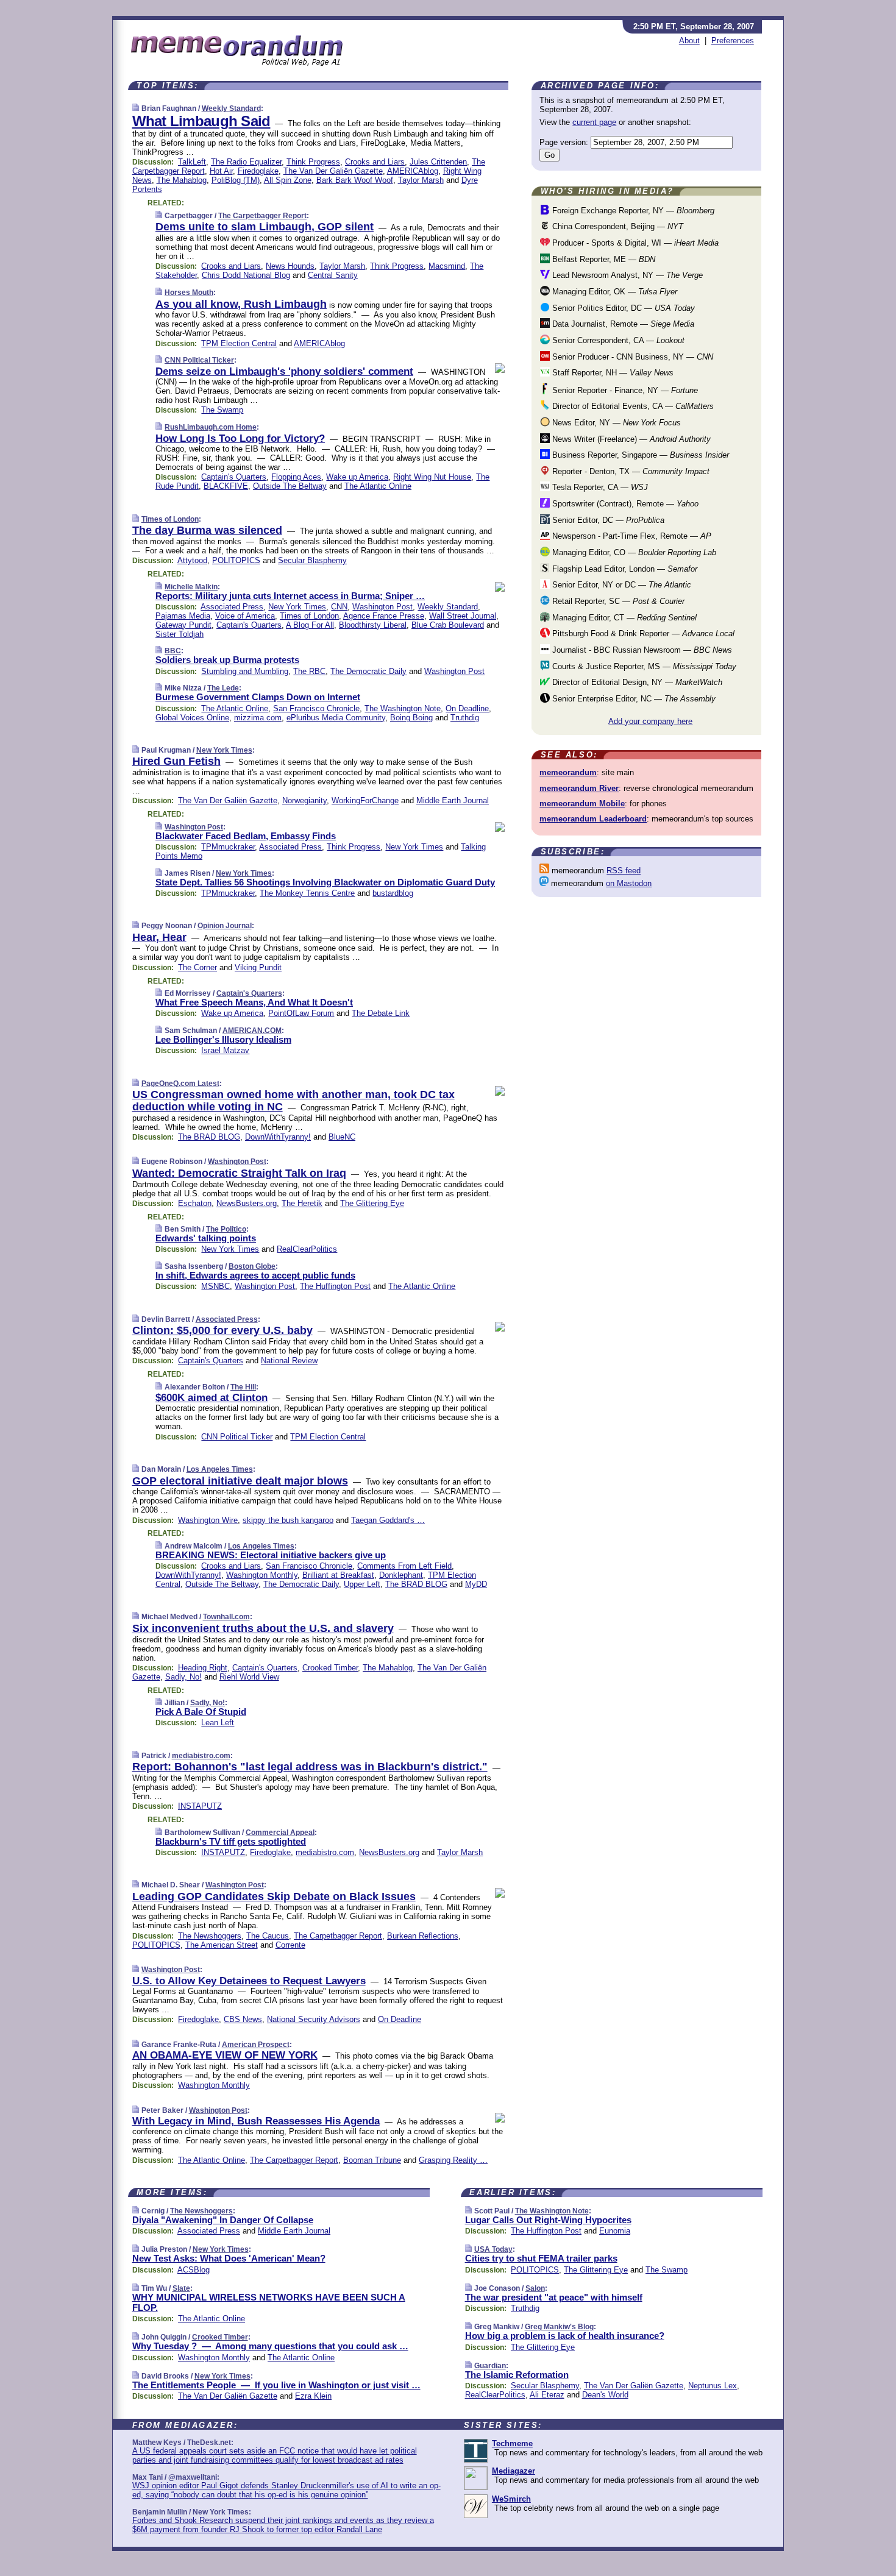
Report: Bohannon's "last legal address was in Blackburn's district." (310, 1767)
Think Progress (313, 162)
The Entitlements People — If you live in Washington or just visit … (276, 2385)
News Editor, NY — (615, 423)
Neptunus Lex (713, 2386)
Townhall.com (226, 1617)
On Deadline (467, 708)
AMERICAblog (413, 171)
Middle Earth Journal (453, 800)
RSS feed (624, 871)
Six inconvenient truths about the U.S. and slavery (263, 1628)
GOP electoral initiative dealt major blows (240, 1481)
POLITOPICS (236, 560)
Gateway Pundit (183, 625)
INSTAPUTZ (200, 1806)
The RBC (309, 671)
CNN (339, 607)
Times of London (170, 519)
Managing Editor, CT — (623, 618)
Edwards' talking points (206, 1238)
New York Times (297, 607)
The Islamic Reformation (517, 2375)
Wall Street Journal (463, 616)
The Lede (223, 688)
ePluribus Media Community (336, 718)
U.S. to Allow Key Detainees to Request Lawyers (249, 1981)
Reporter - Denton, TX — (630, 471)
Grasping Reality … (453, 2160)
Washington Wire (208, 1520)
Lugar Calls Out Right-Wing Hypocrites (548, 2220)
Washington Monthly (262, 1575)
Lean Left (218, 1723)
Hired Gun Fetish (176, 761)
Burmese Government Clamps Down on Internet (258, 697)
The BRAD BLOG (209, 1137)
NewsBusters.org (247, 1203)
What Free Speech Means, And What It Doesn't (254, 1002)
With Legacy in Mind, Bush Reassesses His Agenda (256, 2121)
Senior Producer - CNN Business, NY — (631, 357)
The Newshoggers (210, 1936)
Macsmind (447, 266)
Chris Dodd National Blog (246, 275)
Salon (535, 2288)
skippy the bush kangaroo (288, 1520)
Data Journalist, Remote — (622, 324)
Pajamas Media (183, 616)
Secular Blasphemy (312, 560)
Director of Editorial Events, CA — (632, 406)
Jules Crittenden (438, 162)
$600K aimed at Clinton (212, 1398)
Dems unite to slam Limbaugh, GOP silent (265, 227)
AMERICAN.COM (252, 1031)
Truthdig (465, 718)
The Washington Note (403, 708)
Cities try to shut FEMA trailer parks (541, 2258)
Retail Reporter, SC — (617, 601)
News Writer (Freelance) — (630, 439)
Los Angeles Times (220, 1469)
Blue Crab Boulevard (448, 625)
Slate (181, 2288)
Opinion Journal (225, 926)
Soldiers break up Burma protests (227, 660)
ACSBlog (194, 2270)
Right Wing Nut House (432, 477)
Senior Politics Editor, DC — (622, 308)
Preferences (733, 41)
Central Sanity (333, 275)
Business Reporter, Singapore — (639, 455)
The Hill (243, 1387)
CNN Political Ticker (199, 360)
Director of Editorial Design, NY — (636, 682)
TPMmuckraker (228, 847)
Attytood (192, 560)
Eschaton (195, 1203)
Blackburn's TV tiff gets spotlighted (231, 1841)
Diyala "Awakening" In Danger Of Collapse (223, 2220)
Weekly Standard (231, 108)
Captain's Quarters (234, 477)
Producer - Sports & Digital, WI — (634, 243)
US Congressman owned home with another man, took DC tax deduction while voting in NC (293, 1101)
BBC (173, 651)
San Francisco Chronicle (316, 708)
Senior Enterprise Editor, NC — (633, 699)
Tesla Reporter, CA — (599, 487)
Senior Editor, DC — (607, 520)
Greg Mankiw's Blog (559, 2327)
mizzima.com (258, 718)
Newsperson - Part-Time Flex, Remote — (631, 536)
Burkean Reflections (423, 1936)
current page (594, 122)
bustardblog (393, 893)
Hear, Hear (159, 937)
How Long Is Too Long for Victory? (240, 438)
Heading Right (203, 1668)
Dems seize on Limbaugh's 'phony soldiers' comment (284, 371)
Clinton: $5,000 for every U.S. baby (222, 1330)
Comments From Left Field (404, 1566)
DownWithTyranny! (278, 1137)
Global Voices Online (192, 718)
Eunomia (615, 2231)
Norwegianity (304, 800)
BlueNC (342, 1137)
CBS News (243, 2019)
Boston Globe (252, 1266)
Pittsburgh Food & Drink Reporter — (642, 633)
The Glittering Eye (372, 1203)
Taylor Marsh (421, 180)
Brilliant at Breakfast (338, 1575)
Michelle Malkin (191, 587)
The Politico (226, 1229)
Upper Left (362, 1584)
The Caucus (268, 1936)
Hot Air (221, 171)
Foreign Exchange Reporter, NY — (632, 211)
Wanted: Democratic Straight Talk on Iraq (239, 1173)
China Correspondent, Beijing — (617, 226)
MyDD (476, 1584)
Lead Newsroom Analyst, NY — (626, 275)
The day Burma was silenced (207, 530)
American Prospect (256, 2045)
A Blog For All (310, 625)
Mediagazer (514, 2471)
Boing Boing (411, 718)
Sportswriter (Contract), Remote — (624, 504)
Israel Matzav (225, 1050)
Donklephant (401, 1575)
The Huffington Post (335, 1286)
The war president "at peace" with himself (554, 2297)
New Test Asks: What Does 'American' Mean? (229, 2258)
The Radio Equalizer (246, 162)
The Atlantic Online (378, 486)
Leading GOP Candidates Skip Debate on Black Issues (274, 1897)
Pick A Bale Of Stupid (201, 1712)
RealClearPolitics (307, 1249)
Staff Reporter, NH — (612, 373)
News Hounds (290, 266)
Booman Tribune (372, 2160)
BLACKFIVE (226, 486)
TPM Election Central (239, 343)
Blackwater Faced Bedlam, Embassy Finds (246, 836)
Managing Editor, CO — (633, 552)
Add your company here (650, 721)
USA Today (493, 2249)
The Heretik (302, 1203)
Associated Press (232, 607)
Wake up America (357, 477)
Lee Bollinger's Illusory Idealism (223, 1039)
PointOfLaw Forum (301, 1013)
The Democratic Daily (368, 671)
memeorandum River (579, 788)
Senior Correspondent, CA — (617, 340)
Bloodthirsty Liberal (373, 625)
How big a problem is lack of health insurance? (565, 2336)
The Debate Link (381, 1013)
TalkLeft (192, 162)
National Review (289, 1361)
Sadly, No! (183, 1677)
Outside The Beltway (290, 486)
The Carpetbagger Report (262, 216)
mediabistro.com (201, 1756)
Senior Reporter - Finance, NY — (624, 390)
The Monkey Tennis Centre (307, 893)
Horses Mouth (189, 293)
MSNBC (215, 1286)
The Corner (197, 967)
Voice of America (245, 616)
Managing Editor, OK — (613, 292)
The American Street (222, 1945)
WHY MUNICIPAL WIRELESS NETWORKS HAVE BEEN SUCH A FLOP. (269, 2302)
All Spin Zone (288, 180)
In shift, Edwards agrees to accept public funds (255, 1275)
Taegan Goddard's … (388, 1520)
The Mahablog (182, 180)
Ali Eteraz (547, 2395)
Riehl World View (249, 1677)
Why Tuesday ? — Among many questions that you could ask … (270, 2346)
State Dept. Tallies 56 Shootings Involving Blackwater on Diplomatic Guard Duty (325, 882)
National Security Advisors (314, 2019)
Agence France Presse (384, 616)
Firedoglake (258, 171)
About (689, 41)
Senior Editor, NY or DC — (620, 585)
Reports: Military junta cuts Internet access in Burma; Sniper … (290, 596)
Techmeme (512, 2443)
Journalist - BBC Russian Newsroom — (641, 650)
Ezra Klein (313, 2396)
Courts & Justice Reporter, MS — (643, 666)
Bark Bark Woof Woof (355, 180)
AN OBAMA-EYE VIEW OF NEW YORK (225, 2055)
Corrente (290, 1945)
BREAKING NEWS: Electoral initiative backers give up (271, 1555)
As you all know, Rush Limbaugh (241, 304)
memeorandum (568, 772)
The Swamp (222, 410)
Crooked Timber (330, 1668)
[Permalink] (136, 108)
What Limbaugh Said (201, 121)
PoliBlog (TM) (236, 180)
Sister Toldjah (180, 634)
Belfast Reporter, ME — (603, 259)
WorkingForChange (365, 800)
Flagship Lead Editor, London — (624, 569)
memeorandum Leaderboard (593, 819)
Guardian (490, 2366)
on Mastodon (629, 883)
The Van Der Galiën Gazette (333, 171)
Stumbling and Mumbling (245, 671)
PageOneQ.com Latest (180, 1084)
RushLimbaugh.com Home (211, 427)
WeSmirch (511, 2499)
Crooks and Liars (375, 162)
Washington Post (382, 607)
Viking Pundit (258, 967)
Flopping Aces (296, 477)
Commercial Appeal (280, 1833)
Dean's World (605, 2395)
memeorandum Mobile (582, 804)
